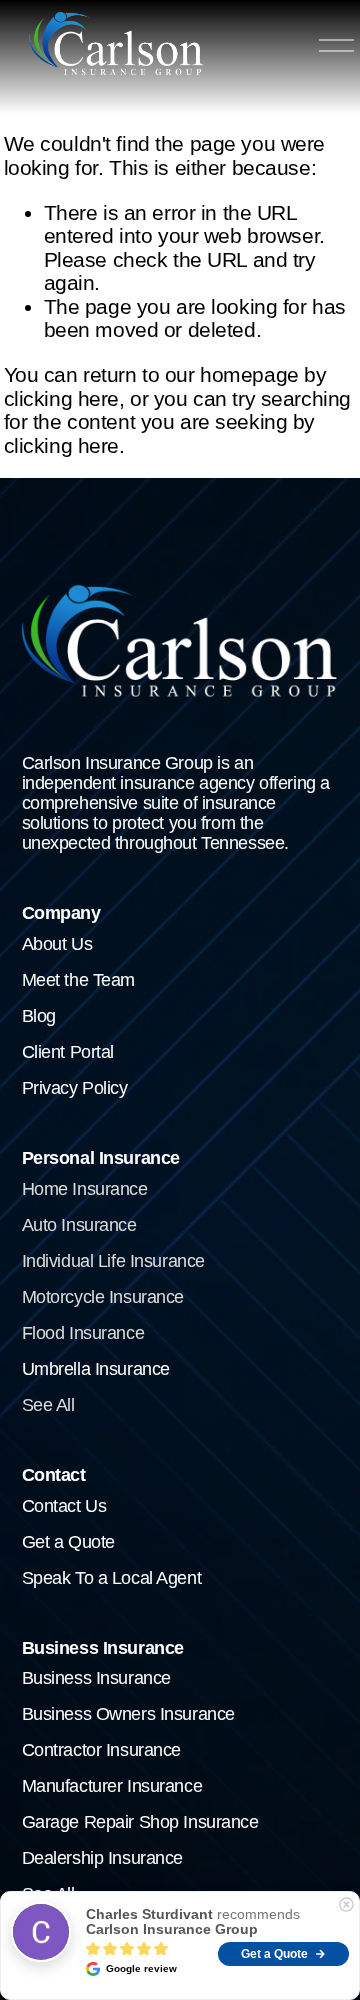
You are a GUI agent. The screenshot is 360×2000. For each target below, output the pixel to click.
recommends (193, 1922)
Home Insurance (85, 1189)
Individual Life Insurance (113, 1261)
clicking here (61, 399)
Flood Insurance (83, 1333)
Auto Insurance (79, 1225)
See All (48, 1405)
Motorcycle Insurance (103, 1297)
